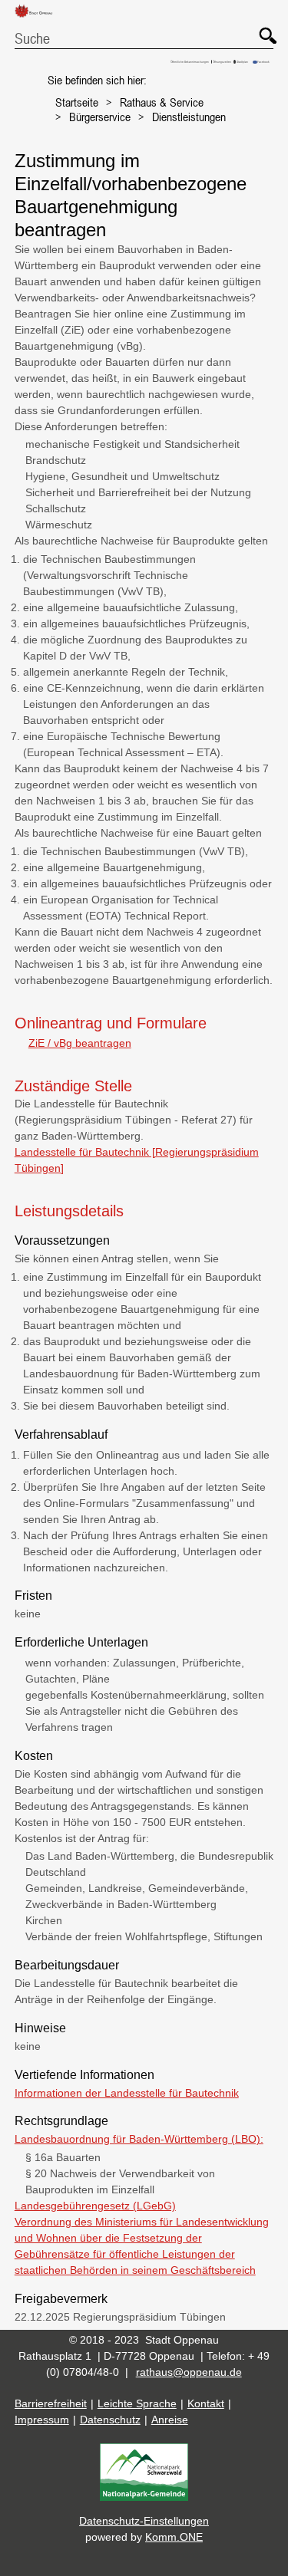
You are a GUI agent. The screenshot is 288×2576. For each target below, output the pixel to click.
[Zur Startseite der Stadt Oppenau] (39, 18)
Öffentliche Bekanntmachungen (190, 62)
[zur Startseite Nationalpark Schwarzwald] (144, 2497)
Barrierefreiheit (51, 2403)
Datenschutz (110, 2420)
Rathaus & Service (162, 102)
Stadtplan (242, 62)
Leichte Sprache (137, 2403)
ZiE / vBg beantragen (80, 1043)
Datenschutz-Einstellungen (144, 2521)
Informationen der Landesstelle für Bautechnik (127, 2093)
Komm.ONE (174, 2537)
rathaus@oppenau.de (189, 2372)
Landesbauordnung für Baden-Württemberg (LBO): (139, 2139)
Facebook (263, 62)
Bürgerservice (100, 117)
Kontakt (206, 2403)
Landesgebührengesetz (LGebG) (95, 2206)
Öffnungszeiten (222, 62)
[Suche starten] (260, 28)
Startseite (77, 102)
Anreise (170, 2420)
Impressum (42, 2420)
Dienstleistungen (189, 117)
